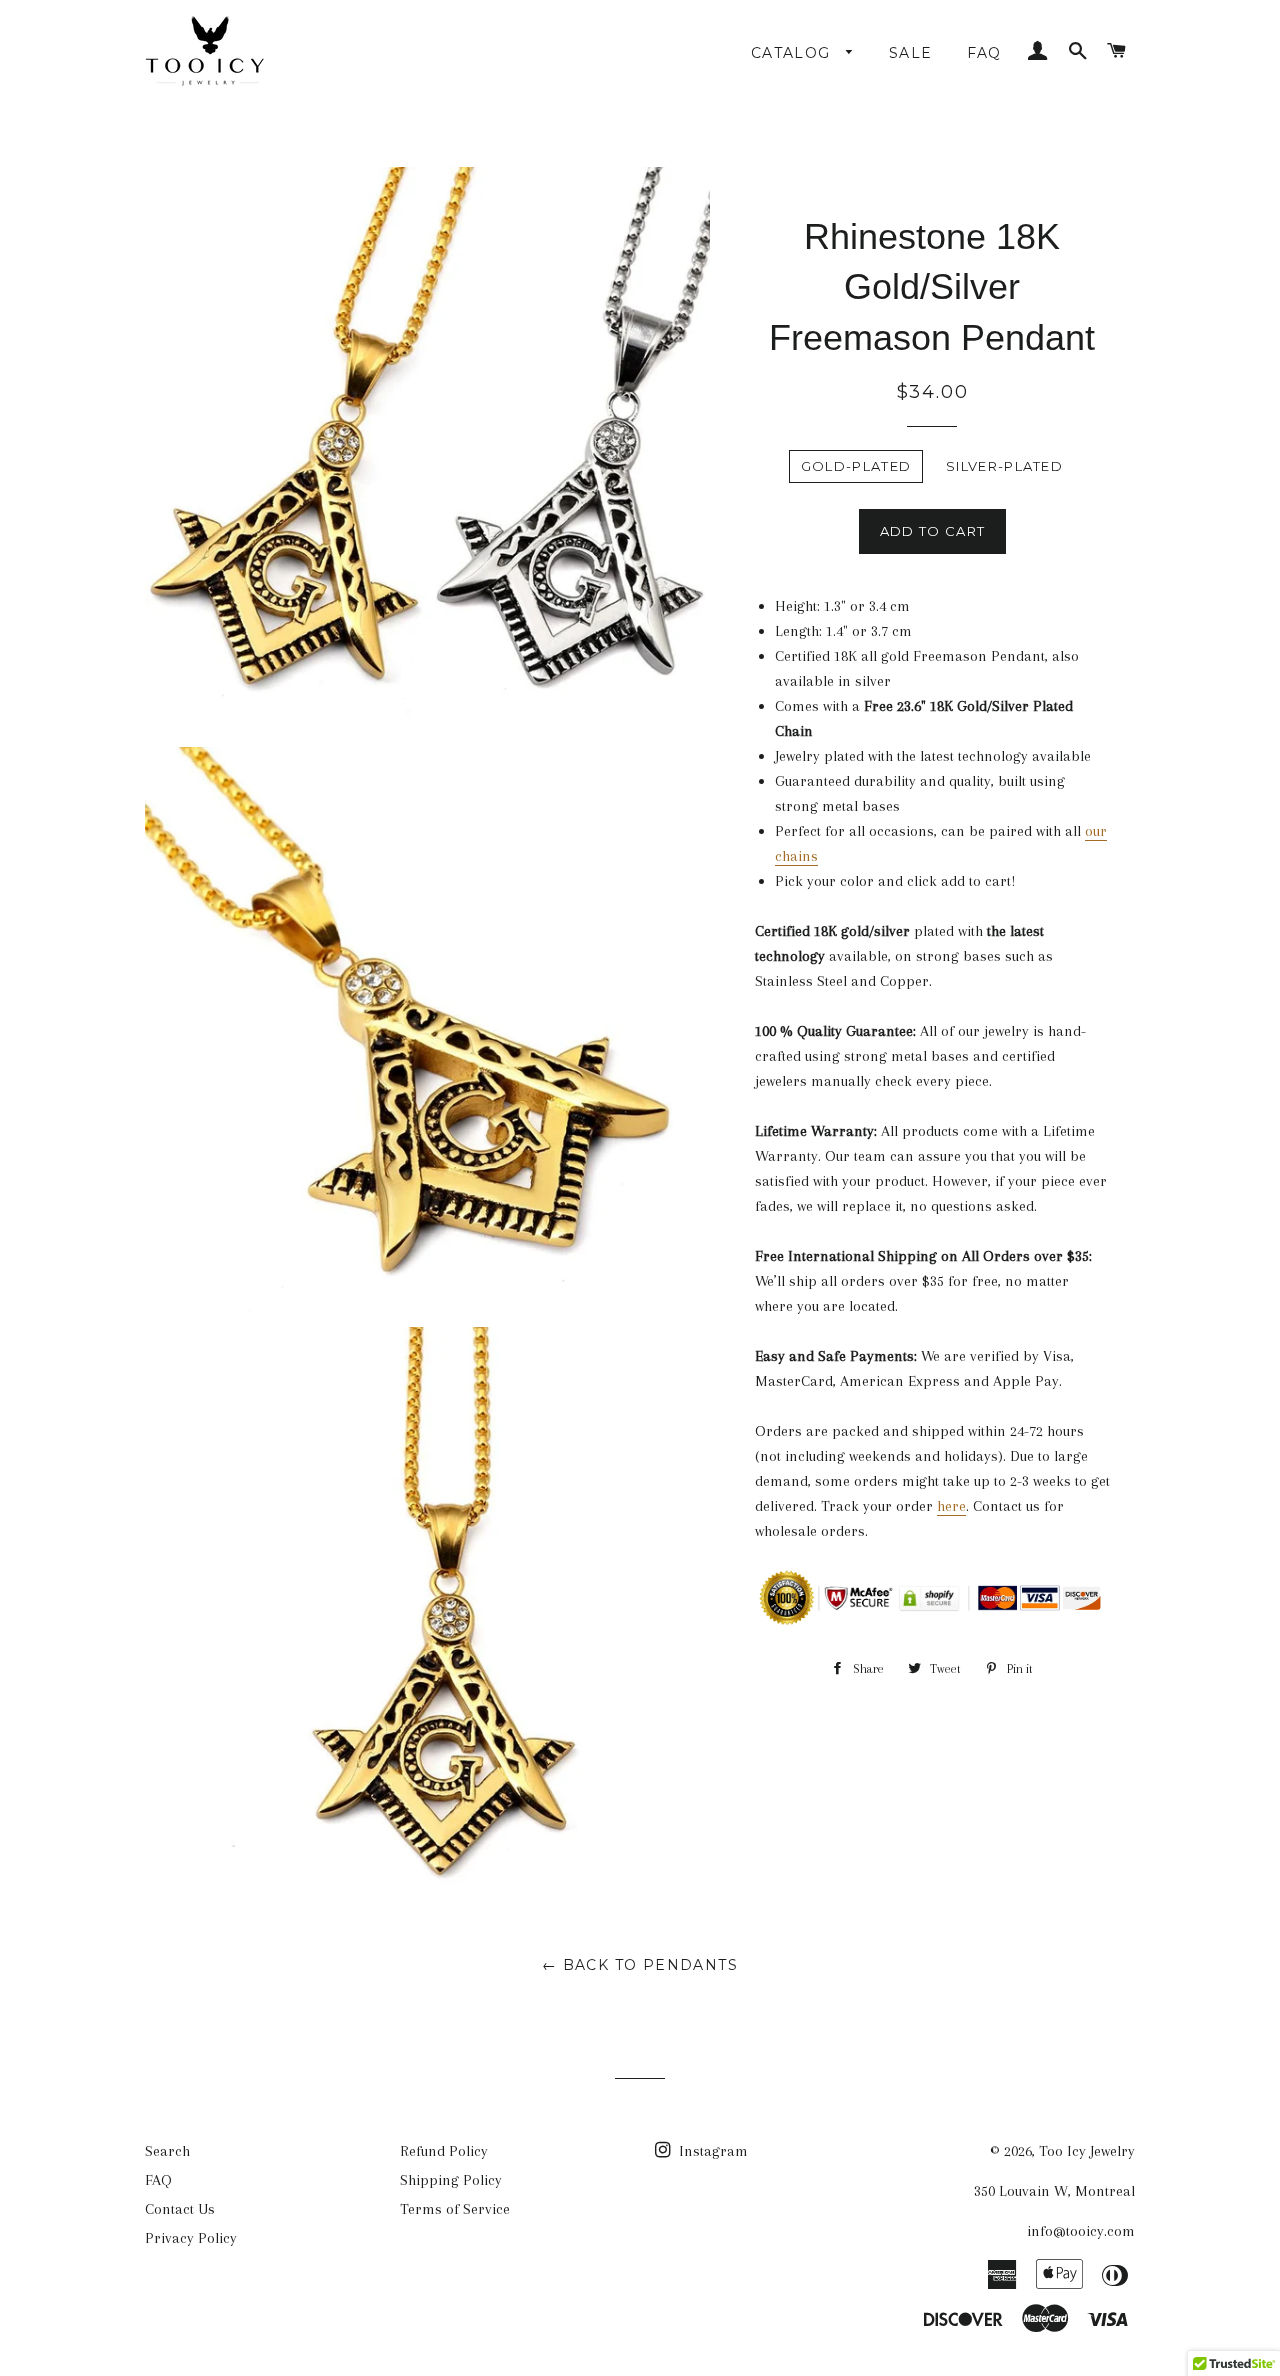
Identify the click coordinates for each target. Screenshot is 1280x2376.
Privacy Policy (191, 2238)
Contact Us (180, 2209)
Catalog (793, 53)
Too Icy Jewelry (1087, 2151)
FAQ (984, 53)
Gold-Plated (856, 466)
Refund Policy (444, 2151)
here (951, 1506)
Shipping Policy (451, 2180)
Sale (911, 53)
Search (167, 2151)
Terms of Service (455, 2209)
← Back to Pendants (640, 1965)
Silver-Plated (1004, 466)
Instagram (711, 2151)
